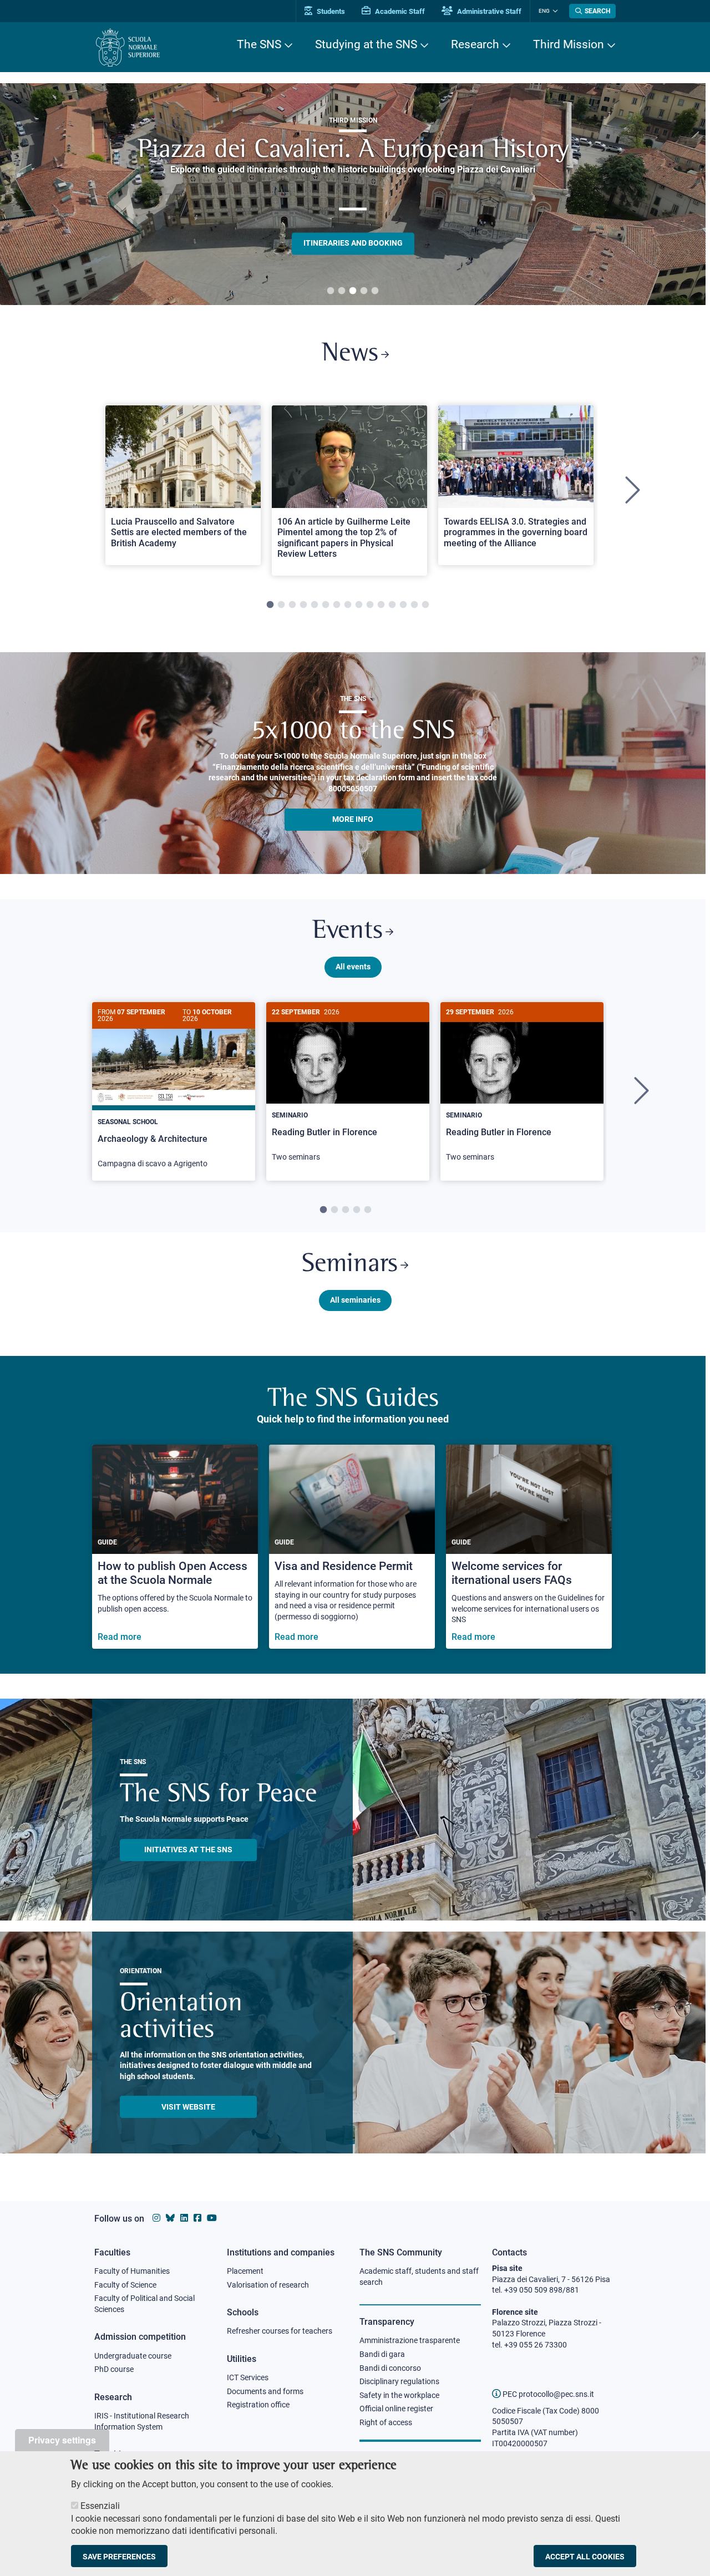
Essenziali (100, 2506)
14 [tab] (414, 605)
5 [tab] (375, 291)
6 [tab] (326, 605)
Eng (544, 11)
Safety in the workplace (399, 2395)
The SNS (259, 44)
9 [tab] (359, 605)
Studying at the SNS (366, 44)
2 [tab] (342, 291)
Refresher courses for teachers (280, 2331)
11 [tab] (381, 605)
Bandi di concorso (390, 2368)
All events (353, 967)
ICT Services (248, 2377)
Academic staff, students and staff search (419, 2277)
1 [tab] (331, 291)
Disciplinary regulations (399, 2381)
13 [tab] (403, 605)
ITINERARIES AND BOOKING (353, 243)
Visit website (188, 2107)
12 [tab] (392, 605)
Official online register (396, 2409)
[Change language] (554, 11)
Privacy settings (62, 2440)
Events (348, 931)
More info (353, 819)
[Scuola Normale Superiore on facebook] (197, 2218)
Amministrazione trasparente (410, 2340)
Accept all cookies (585, 2556)
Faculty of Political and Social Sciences (144, 2304)
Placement (245, 2271)
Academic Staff (399, 11)
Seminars (350, 1265)
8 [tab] (348, 605)
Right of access (386, 2422)
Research (475, 44)
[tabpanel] (353, 194)
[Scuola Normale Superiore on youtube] (212, 2218)
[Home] (128, 47)
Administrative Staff (488, 11)
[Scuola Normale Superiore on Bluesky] (170, 2218)
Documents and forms (265, 2391)
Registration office (258, 2405)
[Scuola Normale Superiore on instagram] (156, 2218)
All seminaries (355, 1300)
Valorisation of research (268, 2285)
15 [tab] (425, 605)
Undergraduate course (133, 2356)
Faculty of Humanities (132, 2271)
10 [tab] (370, 605)
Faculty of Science (125, 2285)
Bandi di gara (382, 2354)
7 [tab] (337, 605)
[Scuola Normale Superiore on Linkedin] (184, 2218)
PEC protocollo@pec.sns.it (547, 2394)
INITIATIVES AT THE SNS (188, 1850)
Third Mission (569, 44)
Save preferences (119, 2556)
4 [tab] (364, 291)
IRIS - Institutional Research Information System (142, 2421)
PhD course (114, 2369)
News (350, 354)
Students (330, 11)
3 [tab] (353, 291)
